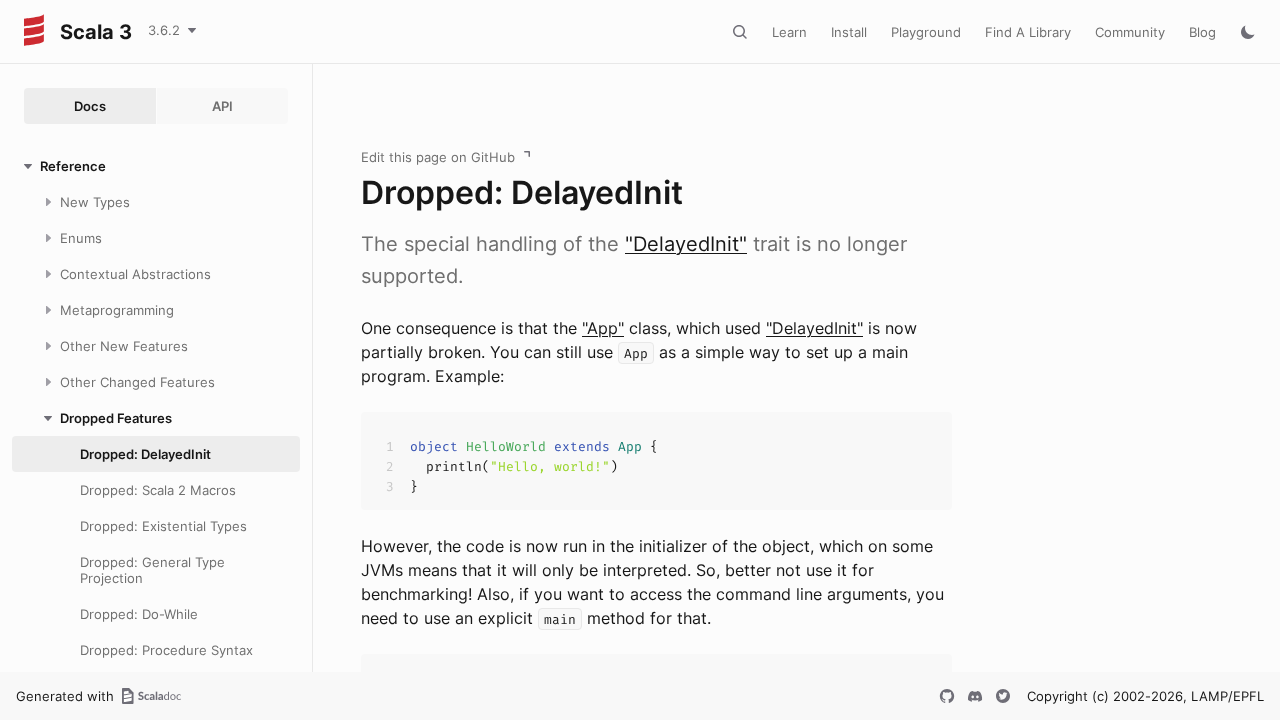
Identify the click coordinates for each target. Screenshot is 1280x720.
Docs (90, 106)
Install (849, 32)
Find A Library (1028, 32)
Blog (1202, 32)
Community (1130, 32)
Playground (926, 32)
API (222, 106)
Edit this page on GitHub (438, 157)
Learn (789, 32)
